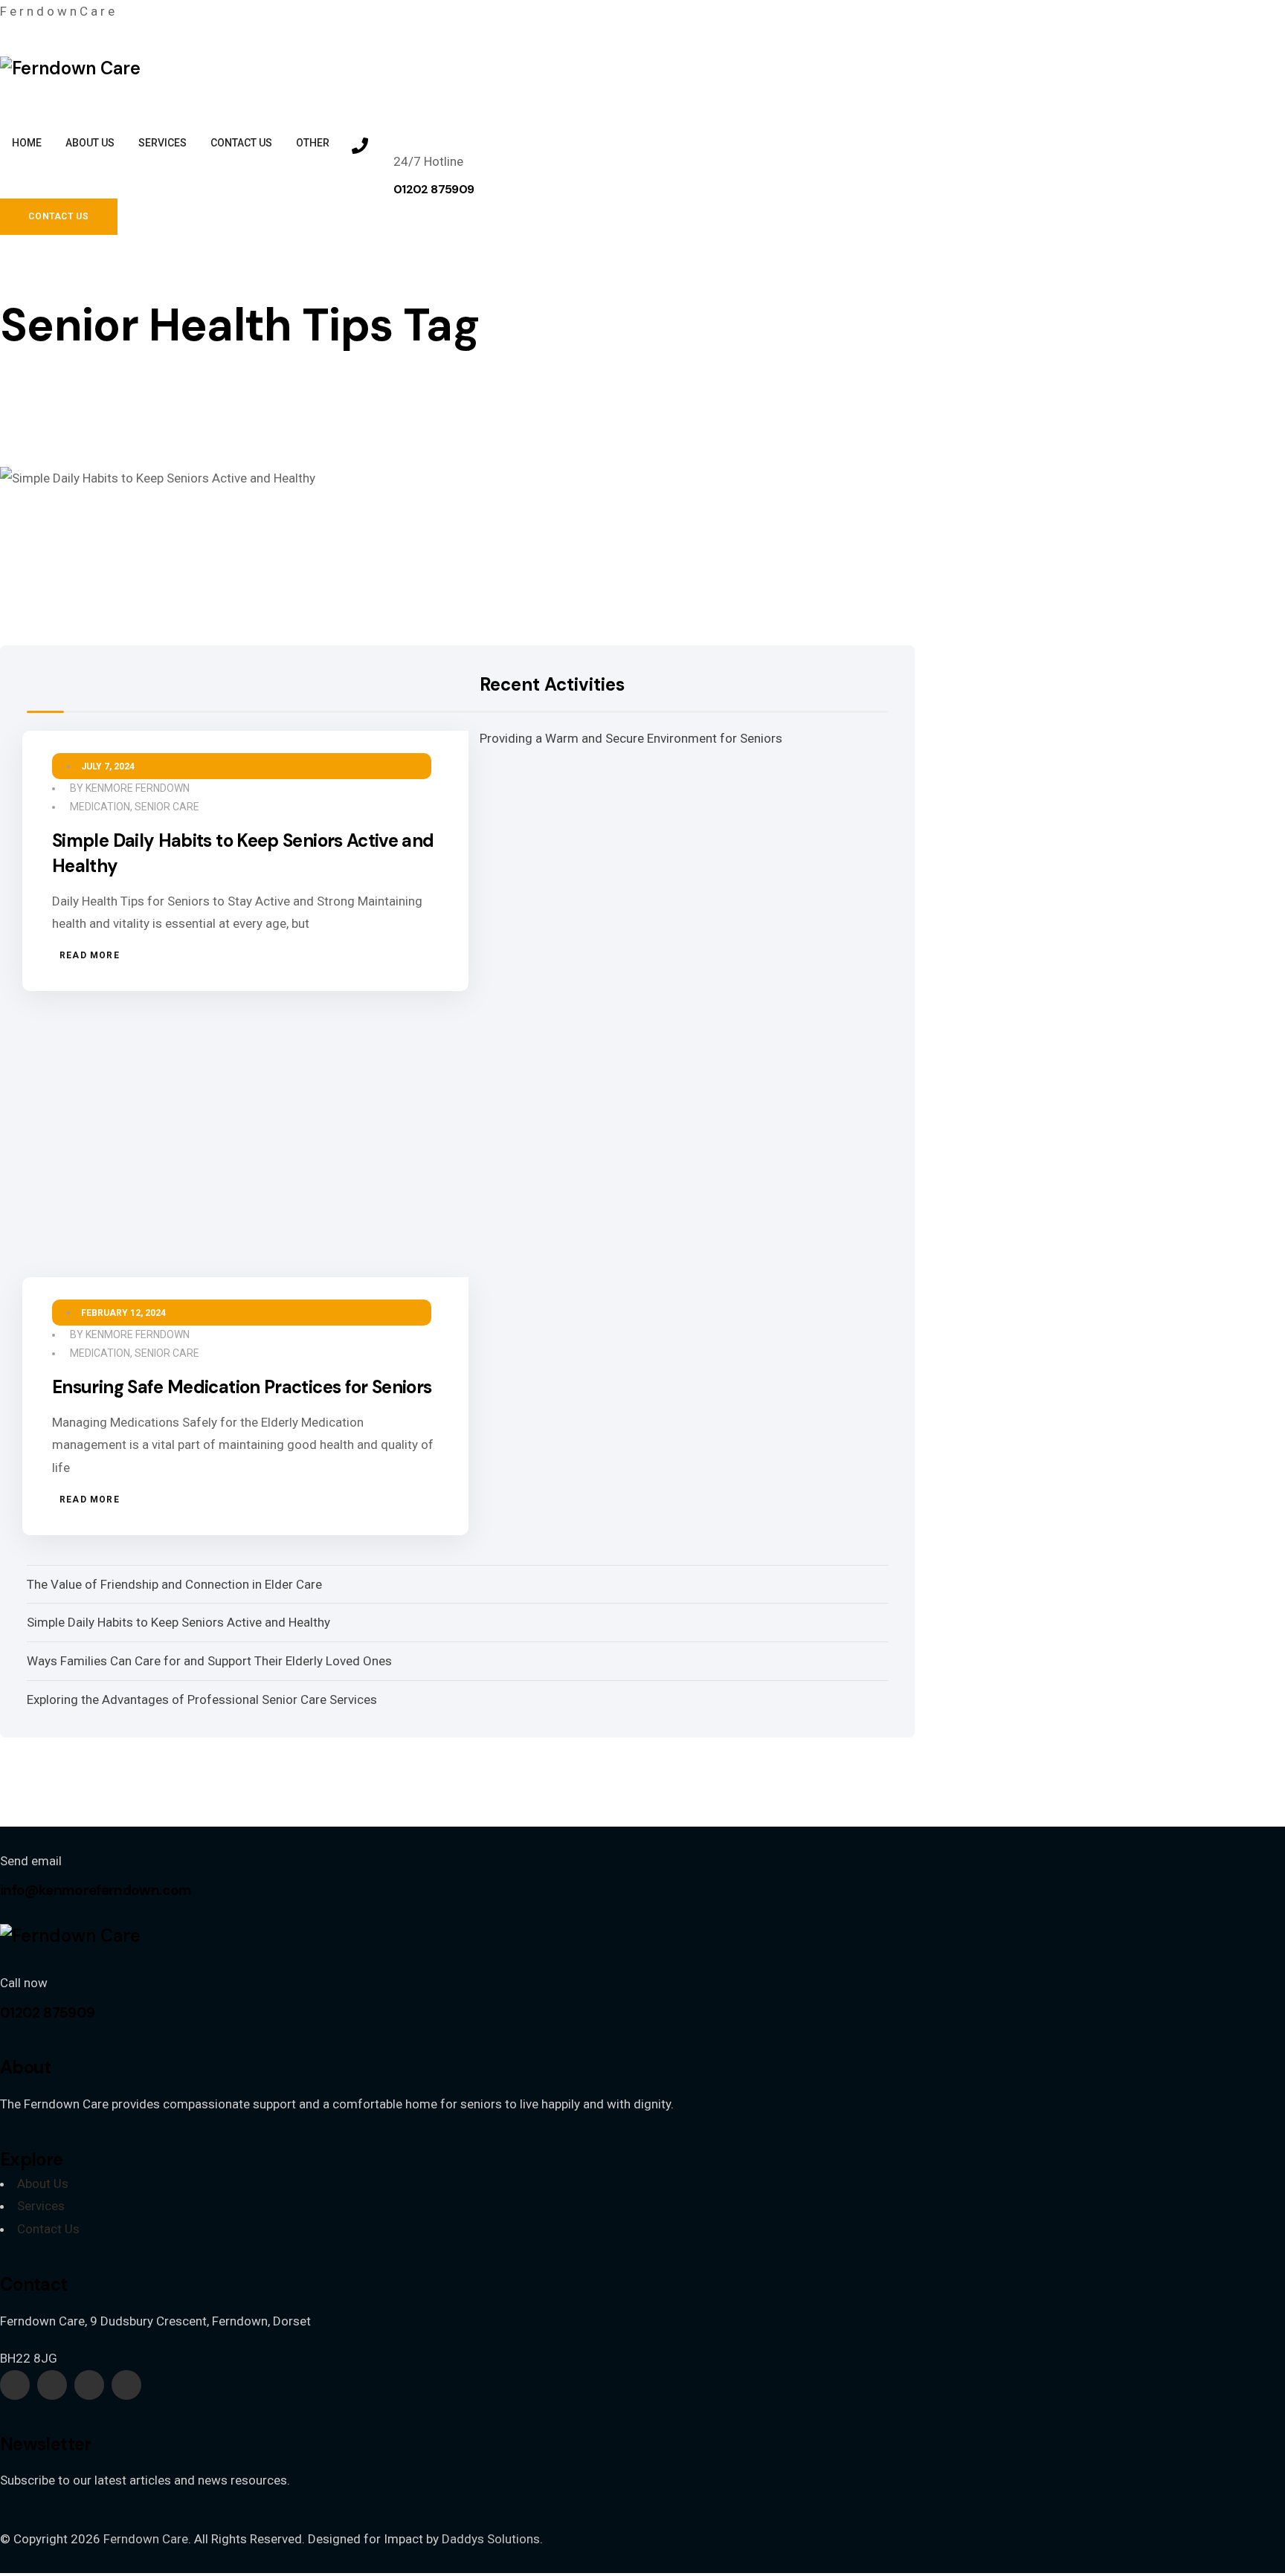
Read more (90, 955)
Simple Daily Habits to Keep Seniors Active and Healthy (178, 1622)
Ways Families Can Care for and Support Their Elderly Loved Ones (209, 1661)
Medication (100, 807)
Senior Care (167, 807)
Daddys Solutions (491, 2539)
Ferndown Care (146, 2539)
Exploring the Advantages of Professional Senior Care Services (202, 1699)
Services (41, 2206)
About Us (43, 2183)
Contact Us (48, 2229)
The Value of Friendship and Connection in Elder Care (174, 1584)
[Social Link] (15, 2385)
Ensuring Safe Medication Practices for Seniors (242, 1387)
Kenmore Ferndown (138, 788)
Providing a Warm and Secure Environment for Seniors (631, 738)
